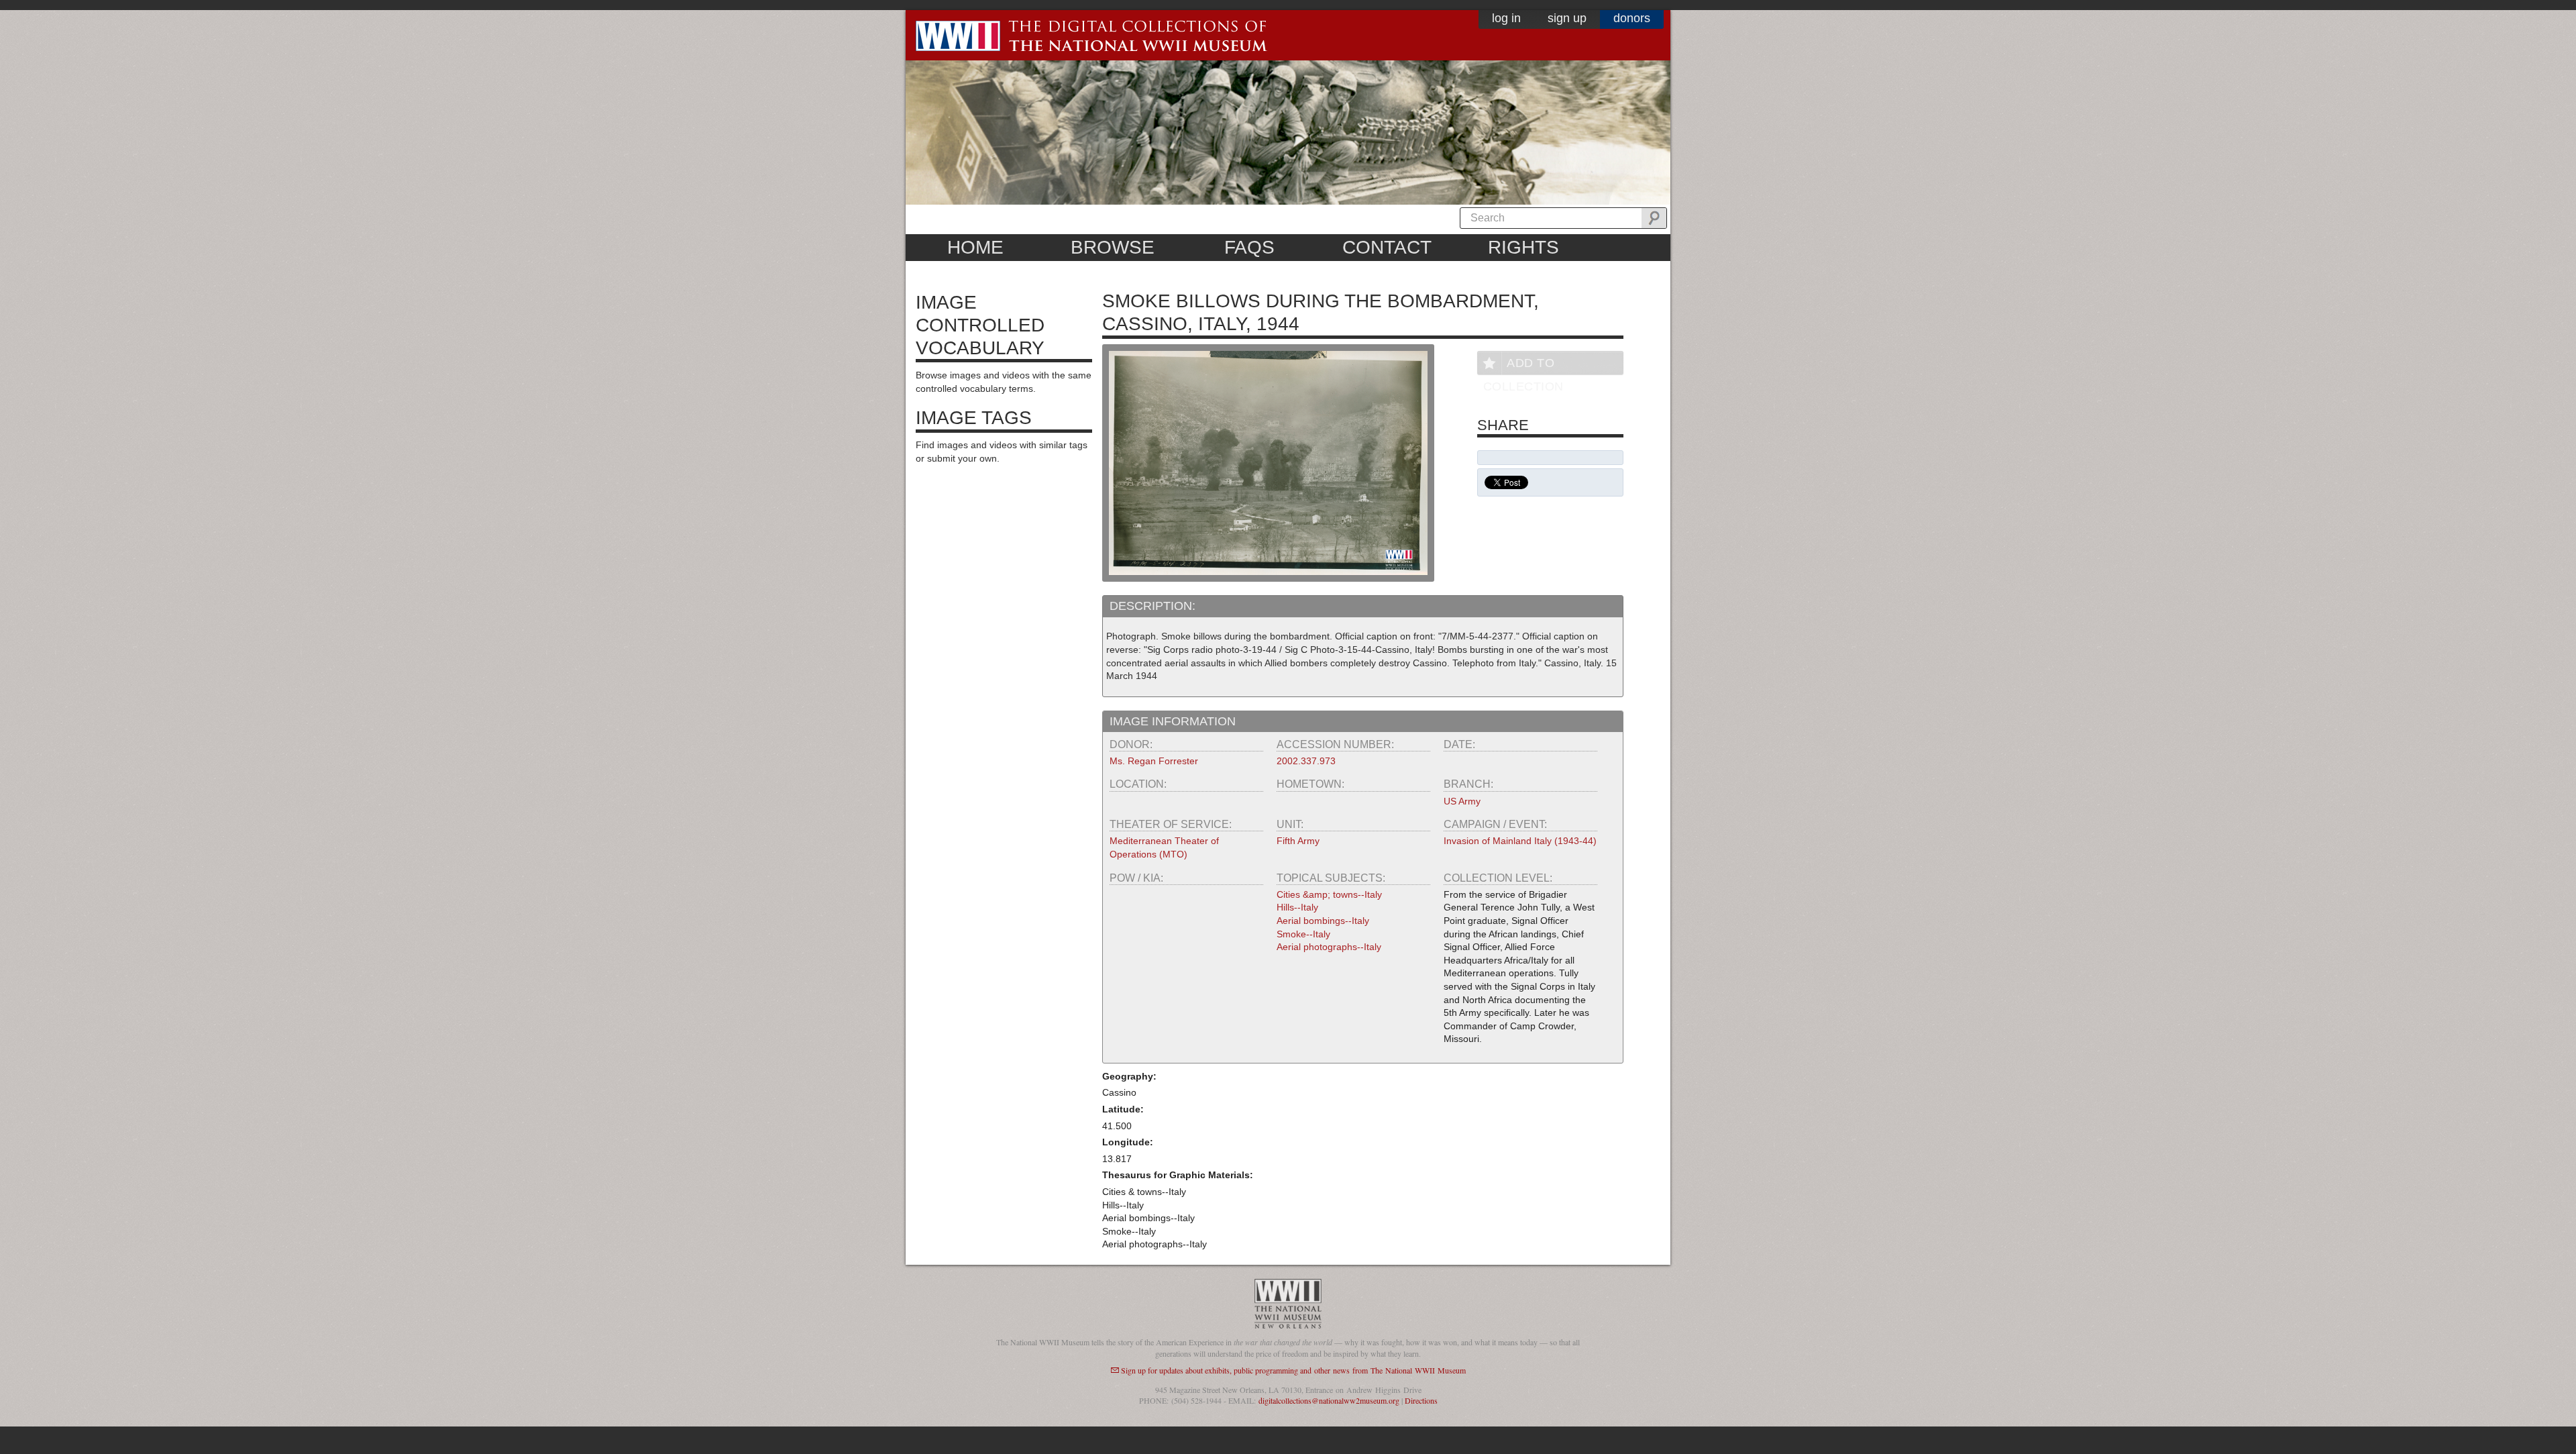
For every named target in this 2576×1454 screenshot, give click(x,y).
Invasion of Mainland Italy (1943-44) (1520, 841)
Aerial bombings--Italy (1323, 921)
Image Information (1173, 721)
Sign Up (1567, 18)
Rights (1523, 247)
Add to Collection (1523, 365)
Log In (1506, 18)
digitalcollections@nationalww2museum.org (1329, 1400)
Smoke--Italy (1303, 934)
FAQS (1249, 247)
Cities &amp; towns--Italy (1329, 894)
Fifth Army (1298, 841)
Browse (1113, 247)
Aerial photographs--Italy (1329, 947)
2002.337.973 (1306, 761)
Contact (1387, 247)
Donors (1632, 18)
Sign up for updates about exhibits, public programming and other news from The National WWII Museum (1293, 1370)
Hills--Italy (1297, 907)
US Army (1462, 801)
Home (975, 247)
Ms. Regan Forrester (1154, 761)
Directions (1421, 1400)
